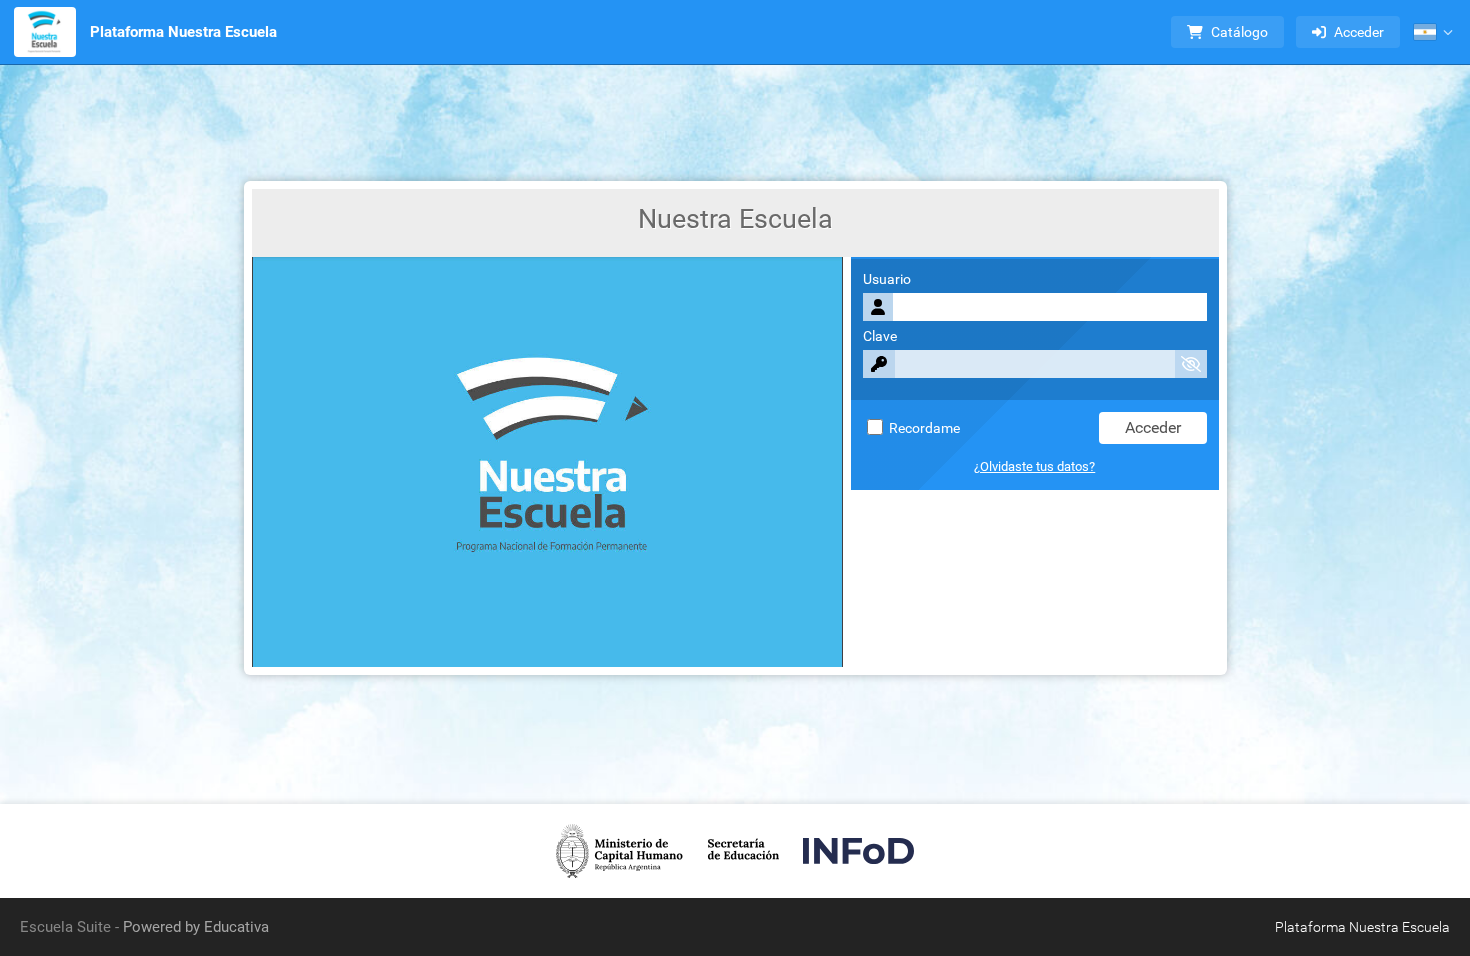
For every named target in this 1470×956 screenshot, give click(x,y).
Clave (880, 336)
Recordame (923, 428)
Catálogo (1239, 32)
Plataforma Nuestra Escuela (183, 32)
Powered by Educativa (196, 927)
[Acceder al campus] (45, 32)
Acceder (1359, 32)
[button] (1433, 32)
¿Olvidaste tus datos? (1034, 466)
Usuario (887, 279)
